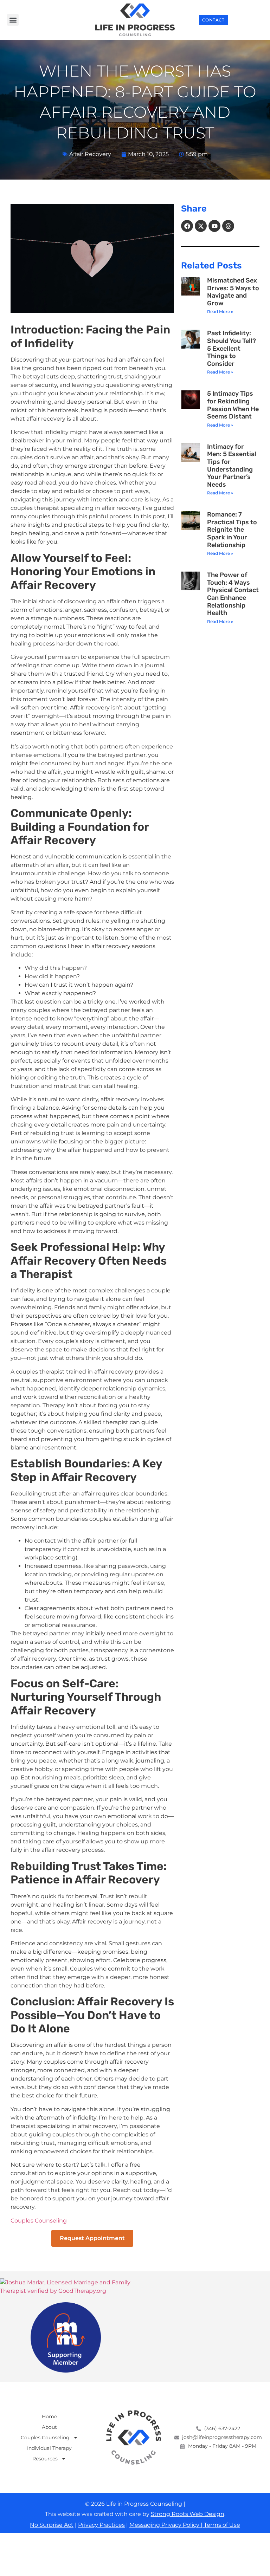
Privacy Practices (101, 2525)
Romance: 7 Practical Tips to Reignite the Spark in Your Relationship (232, 530)
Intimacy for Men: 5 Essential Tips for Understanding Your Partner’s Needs (232, 466)
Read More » (220, 312)
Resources (45, 2459)
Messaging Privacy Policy (165, 2525)
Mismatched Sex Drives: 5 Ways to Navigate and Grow (233, 292)
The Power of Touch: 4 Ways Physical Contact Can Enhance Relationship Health (233, 594)
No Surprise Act (52, 2525)
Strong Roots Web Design (188, 2514)
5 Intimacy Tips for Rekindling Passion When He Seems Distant (233, 405)
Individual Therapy (49, 2448)
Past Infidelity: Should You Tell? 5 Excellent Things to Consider (232, 348)
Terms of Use (221, 2525)
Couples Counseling (39, 2221)
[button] (13, 20)
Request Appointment (92, 2238)
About (49, 2427)
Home (49, 2416)
